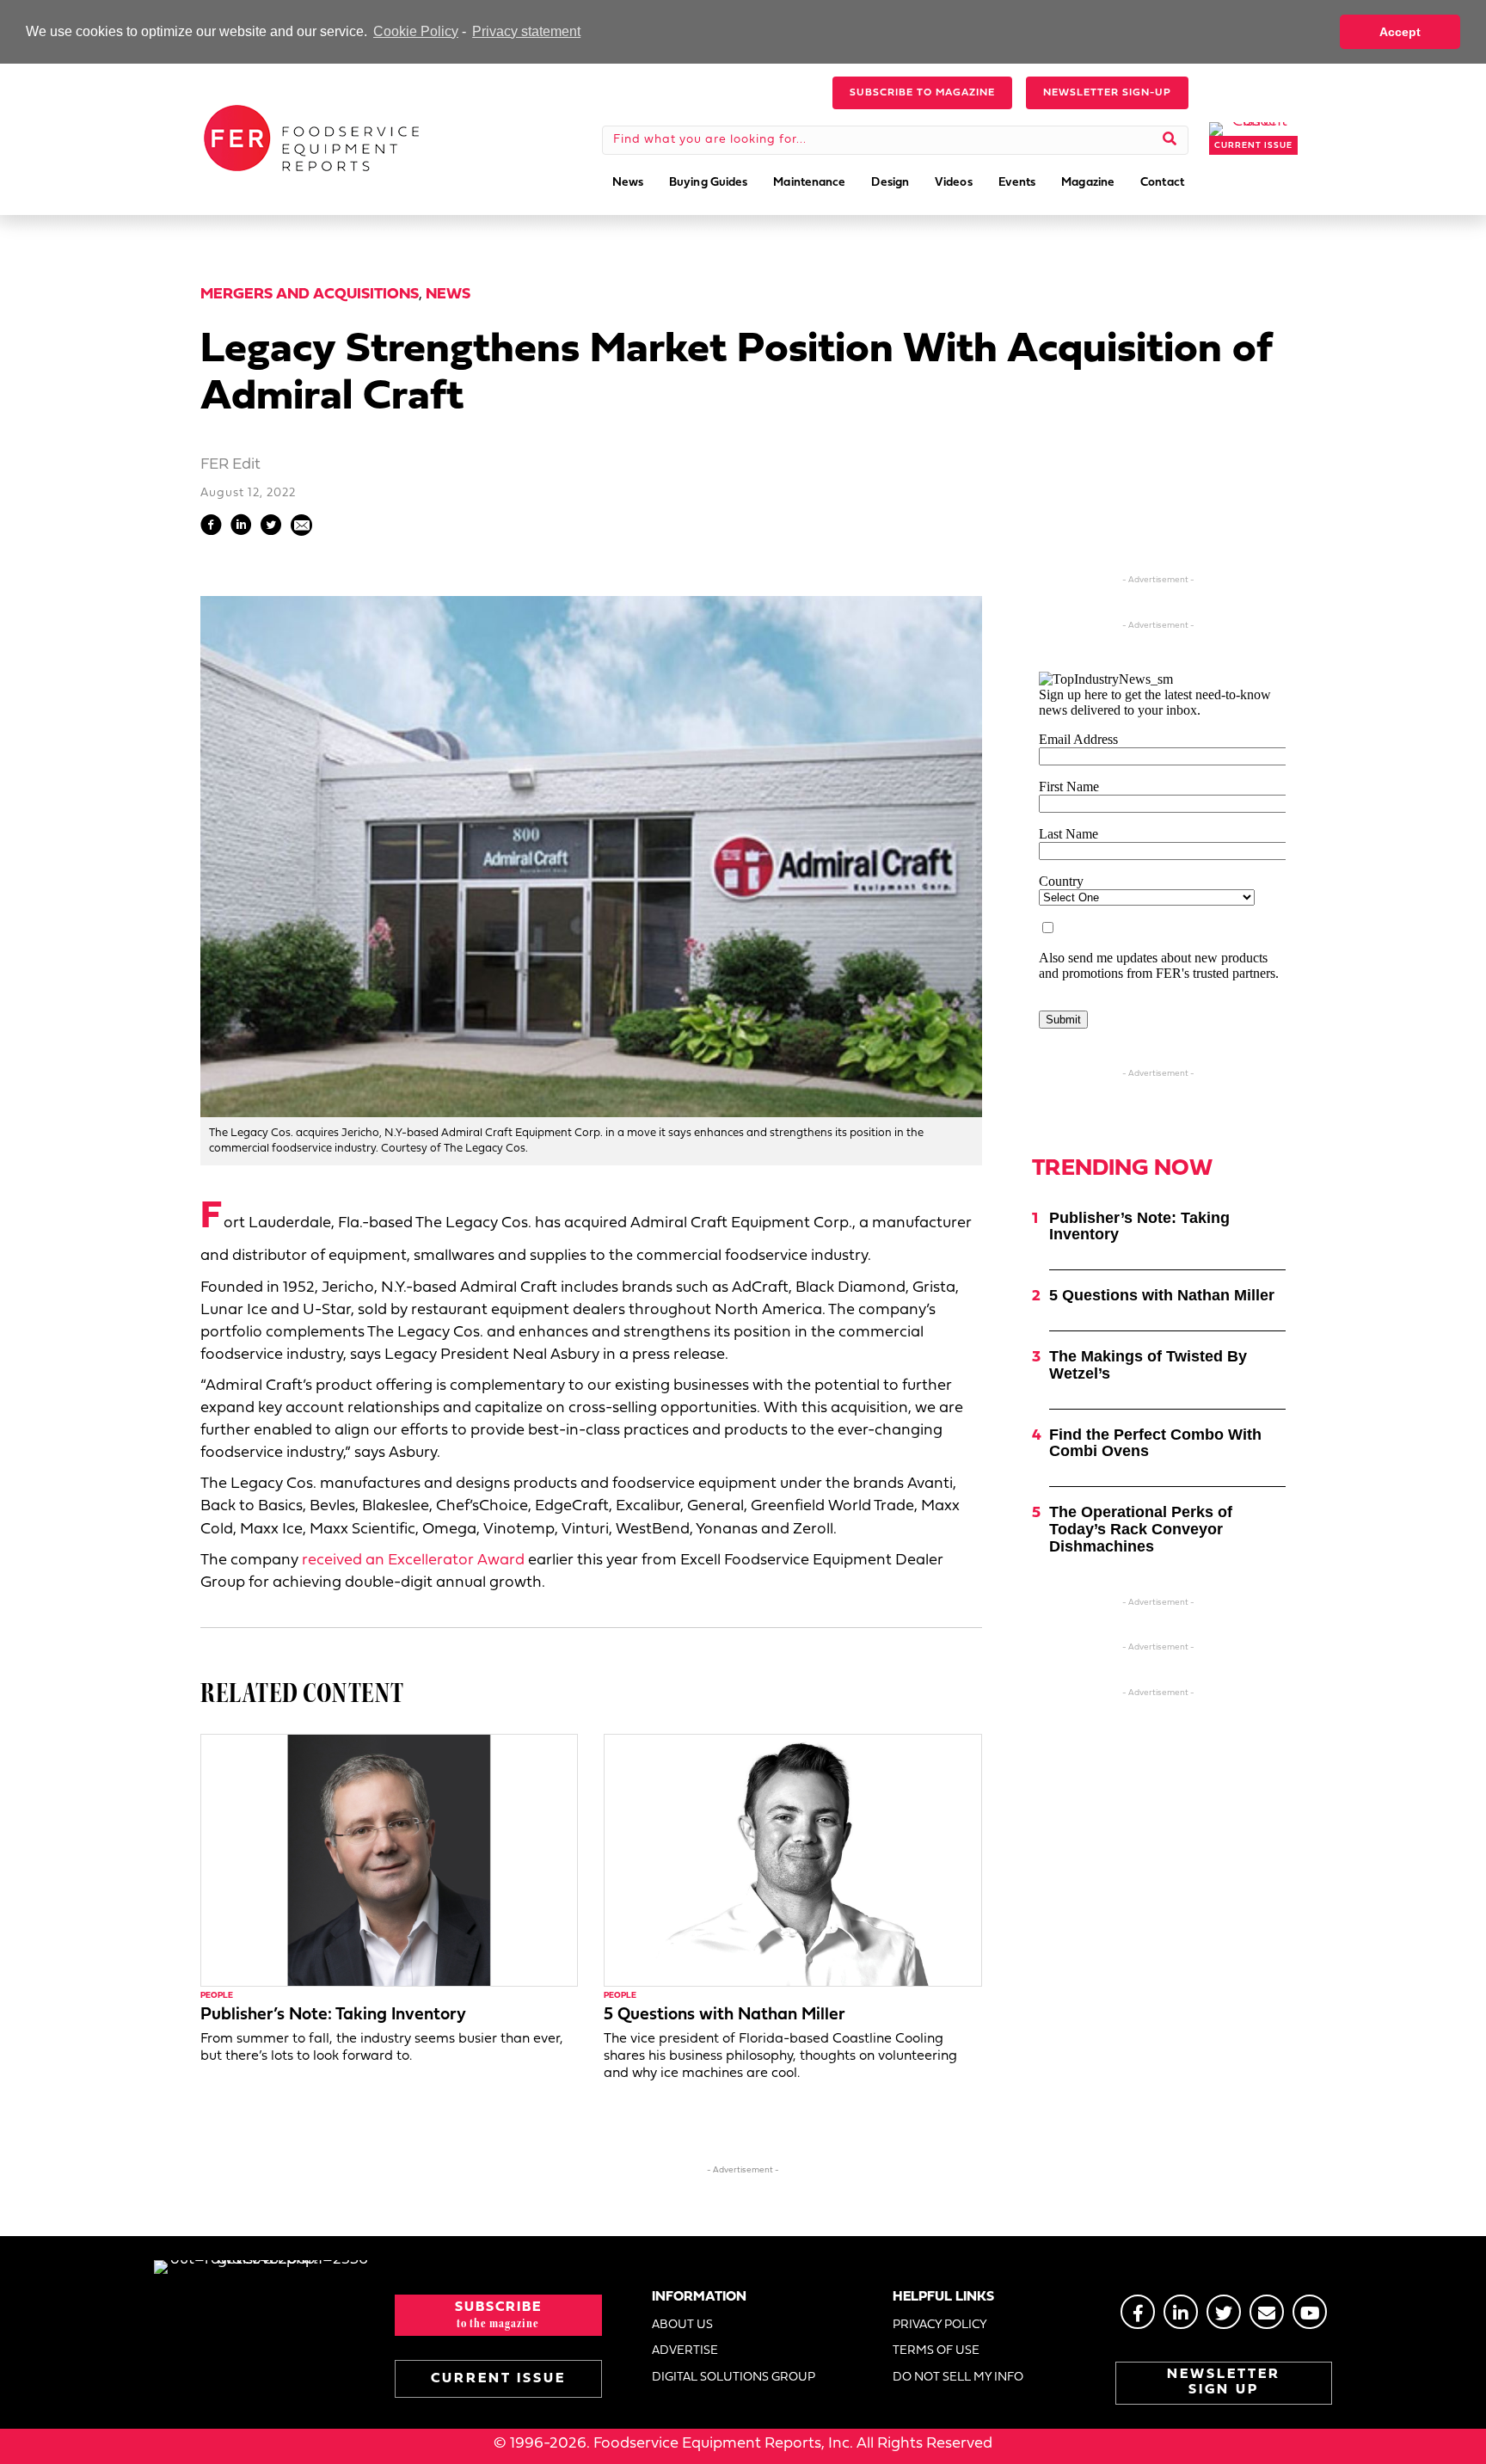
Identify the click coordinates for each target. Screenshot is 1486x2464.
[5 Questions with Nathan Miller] (792, 1861)
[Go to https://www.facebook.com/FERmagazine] (1138, 2312)
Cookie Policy (416, 31)
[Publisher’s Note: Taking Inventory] (389, 1861)
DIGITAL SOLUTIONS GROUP (734, 2378)
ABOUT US (682, 2325)
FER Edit (230, 465)
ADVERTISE (685, 2351)
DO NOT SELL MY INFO (958, 2378)
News (448, 295)
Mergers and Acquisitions (310, 295)
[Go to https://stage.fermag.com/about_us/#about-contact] (1267, 2312)
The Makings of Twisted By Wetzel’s (1148, 1365)
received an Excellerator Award (413, 1561)
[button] (922, 93)
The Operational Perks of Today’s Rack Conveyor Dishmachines (1141, 1529)
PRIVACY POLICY (940, 2325)
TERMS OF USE (936, 2351)
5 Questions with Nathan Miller (725, 2015)
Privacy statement (526, 31)
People (217, 1996)
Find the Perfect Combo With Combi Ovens (1155, 1443)
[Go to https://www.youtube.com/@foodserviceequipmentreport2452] (1310, 2312)
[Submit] (1170, 140)
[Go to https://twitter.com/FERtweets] (1224, 2312)
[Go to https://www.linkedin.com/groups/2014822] (1181, 2312)
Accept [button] (1400, 32)
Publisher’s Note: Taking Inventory (333, 2015)
